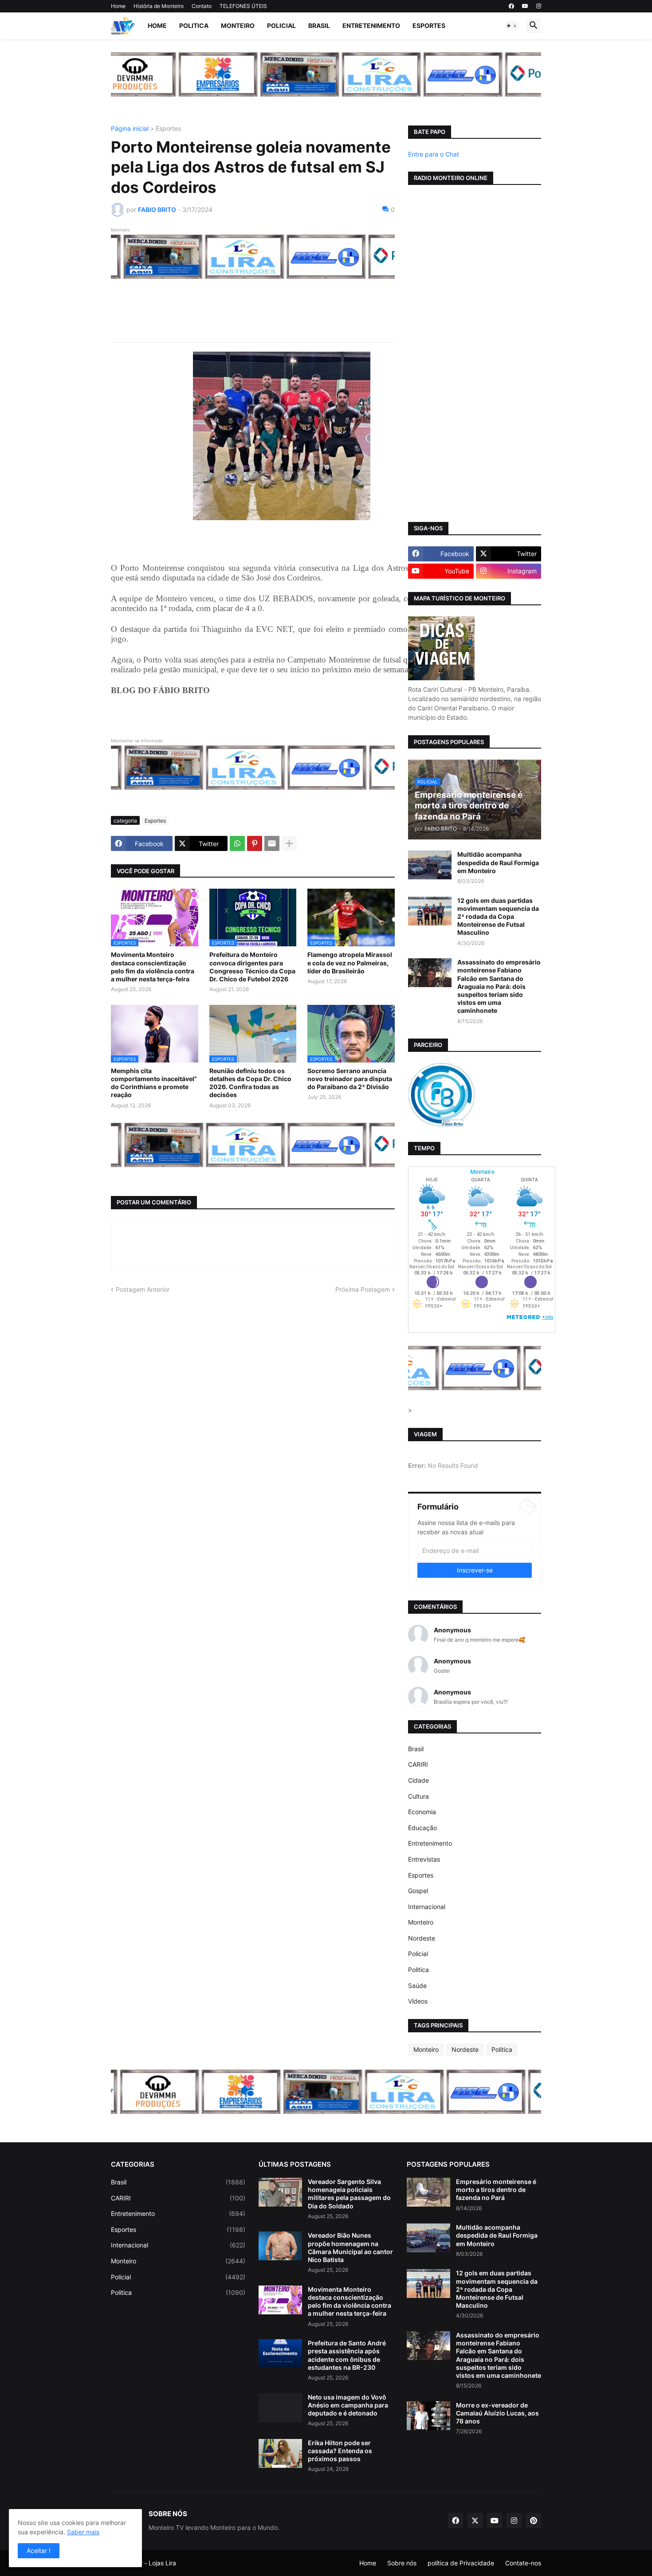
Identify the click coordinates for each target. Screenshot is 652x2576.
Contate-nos (523, 2563)
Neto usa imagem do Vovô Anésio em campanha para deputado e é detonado (348, 2405)
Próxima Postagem (363, 1289)
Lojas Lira (162, 2563)
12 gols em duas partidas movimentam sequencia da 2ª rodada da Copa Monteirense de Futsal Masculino (498, 917)
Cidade (418, 1780)
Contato (202, 6)
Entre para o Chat (434, 154)
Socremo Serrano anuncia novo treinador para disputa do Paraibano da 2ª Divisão (350, 1079)
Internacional (427, 1907)
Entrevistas (424, 1859)
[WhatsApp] (237, 843)
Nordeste (422, 1938)
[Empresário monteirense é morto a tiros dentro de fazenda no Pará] (428, 2192)
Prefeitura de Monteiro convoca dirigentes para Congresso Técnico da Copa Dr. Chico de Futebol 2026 (252, 967)
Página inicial (130, 129)
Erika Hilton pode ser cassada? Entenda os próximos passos (340, 2451)
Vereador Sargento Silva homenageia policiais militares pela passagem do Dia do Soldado (349, 2194)
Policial (281, 25)
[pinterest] (534, 2521)
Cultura (418, 1796)
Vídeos (418, 2001)
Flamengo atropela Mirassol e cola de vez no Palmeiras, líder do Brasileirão (350, 963)
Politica (194, 25)
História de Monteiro (159, 6)
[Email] (272, 843)
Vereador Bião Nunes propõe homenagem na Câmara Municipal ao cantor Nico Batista (350, 2247)
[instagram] (539, 6)
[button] (512, 26)
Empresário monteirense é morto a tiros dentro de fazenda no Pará (496, 2190)
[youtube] (525, 6)
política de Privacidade (461, 2563)
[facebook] (511, 6)
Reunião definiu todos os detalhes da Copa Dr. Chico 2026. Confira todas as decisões (250, 1083)
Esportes (429, 25)
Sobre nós (402, 2563)
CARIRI (418, 1764)
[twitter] (475, 2521)
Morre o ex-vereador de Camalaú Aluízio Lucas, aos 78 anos (497, 2413)
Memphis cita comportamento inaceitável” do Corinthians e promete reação (154, 1083)
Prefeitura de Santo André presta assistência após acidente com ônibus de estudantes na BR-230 (347, 2355)
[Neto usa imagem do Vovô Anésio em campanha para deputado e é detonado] (280, 2408)
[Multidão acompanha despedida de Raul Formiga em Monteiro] (430, 865)
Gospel (418, 1891)
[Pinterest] (255, 843)
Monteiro (238, 25)
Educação (422, 1828)
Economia (422, 1812)
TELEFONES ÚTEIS (243, 6)
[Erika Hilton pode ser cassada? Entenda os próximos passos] (280, 2453)
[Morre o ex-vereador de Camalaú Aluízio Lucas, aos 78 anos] (428, 2416)
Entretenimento (371, 25)
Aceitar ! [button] (39, 2551)
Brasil (319, 25)
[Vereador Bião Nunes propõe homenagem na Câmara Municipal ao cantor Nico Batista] (280, 2246)
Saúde (417, 1986)
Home (118, 6)
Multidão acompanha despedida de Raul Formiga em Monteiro (498, 862)
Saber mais (83, 2532)
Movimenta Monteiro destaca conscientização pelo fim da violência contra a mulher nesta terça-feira (153, 967)
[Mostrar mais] (289, 843)
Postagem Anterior (143, 1289)
